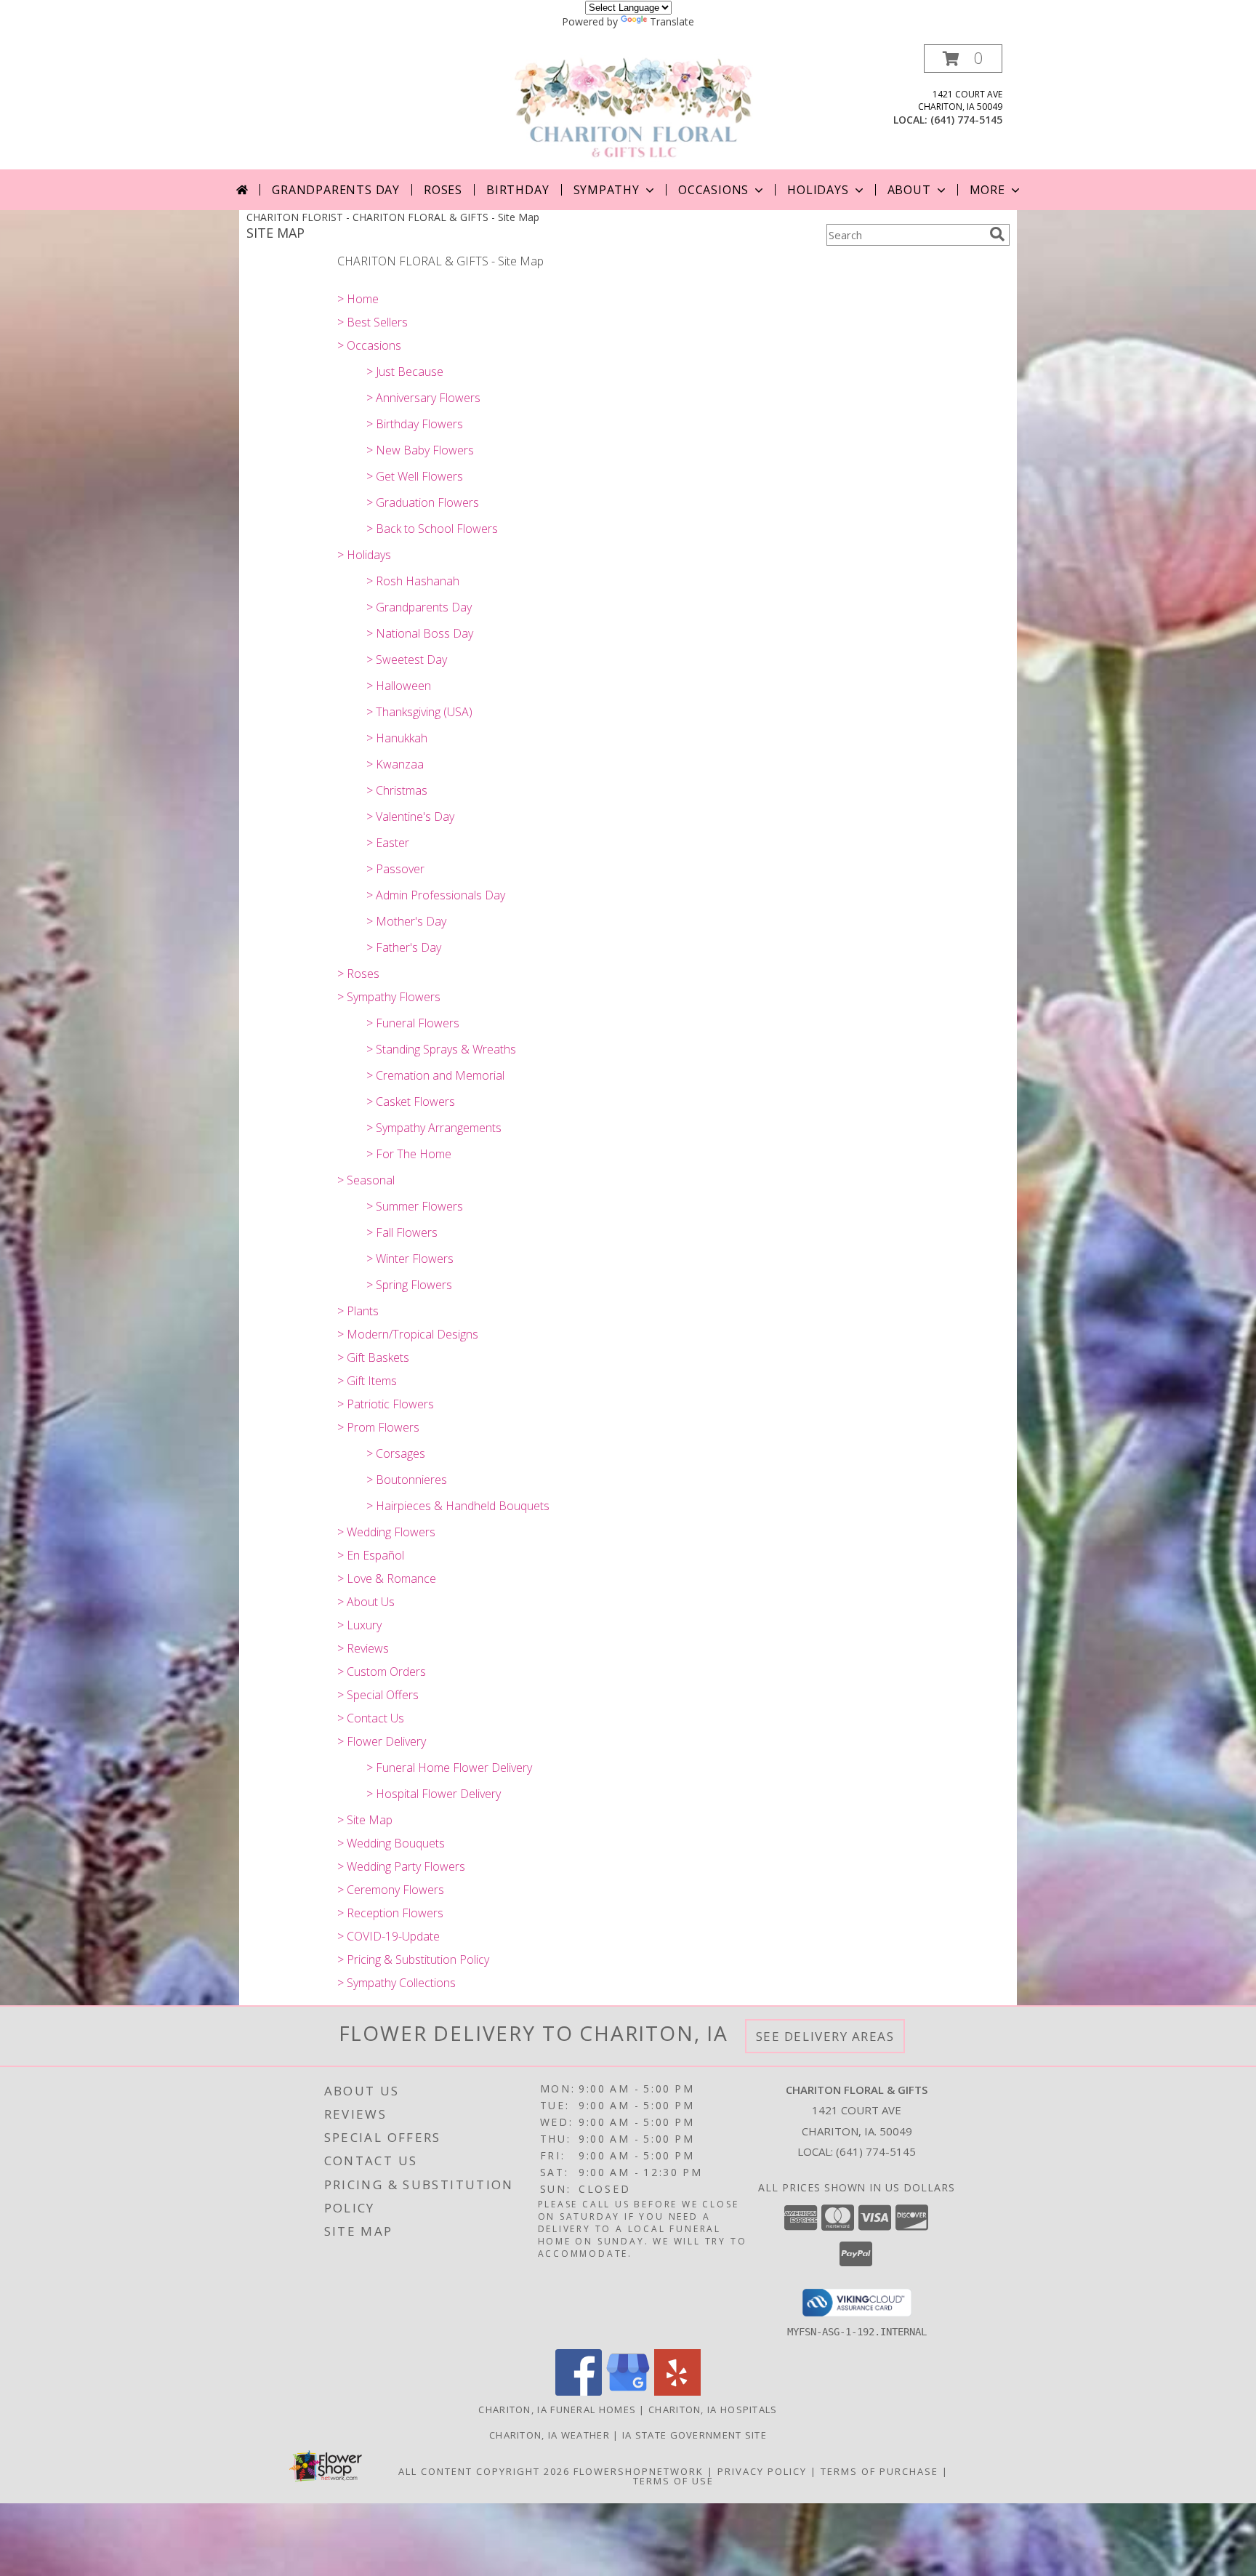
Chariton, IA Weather (549, 2435)
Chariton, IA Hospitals (713, 2410)
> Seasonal (366, 1180)
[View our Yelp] (677, 2392)
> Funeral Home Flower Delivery (449, 1768)
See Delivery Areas (825, 2036)
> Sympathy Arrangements (434, 1128)
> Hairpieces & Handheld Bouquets (458, 1506)
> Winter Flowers (410, 1259)
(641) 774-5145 (966, 120)
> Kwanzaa (395, 764)
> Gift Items (367, 1381)
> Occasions (369, 345)
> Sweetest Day (407, 659)
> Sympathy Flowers (389, 997)
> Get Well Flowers (415, 476)
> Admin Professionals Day (436, 895)
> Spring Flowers (409, 1285)
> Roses (358, 974)
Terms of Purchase (879, 2471)
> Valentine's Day (410, 816)
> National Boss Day (420, 633)
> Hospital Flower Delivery (434, 1794)
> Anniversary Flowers (423, 398)
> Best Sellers (373, 322)
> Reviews (363, 1648)
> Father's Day (404, 947)
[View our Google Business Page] (628, 2392)
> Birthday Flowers (415, 424)
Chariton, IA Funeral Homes (557, 2410)
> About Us (366, 1602)
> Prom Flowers (378, 1427)
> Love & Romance (387, 1578)
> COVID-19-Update (389, 1936)
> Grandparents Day (419, 607)
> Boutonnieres (407, 1480)
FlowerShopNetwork (639, 2471)
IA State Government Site (695, 2435)
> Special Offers (378, 1695)
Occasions (713, 190)
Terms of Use (673, 2481)
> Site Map (365, 1820)
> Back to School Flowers (432, 529)
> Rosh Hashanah (413, 581)
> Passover (395, 869)
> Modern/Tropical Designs (408, 1334)
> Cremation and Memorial (435, 1075)
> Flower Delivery (382, 1741)
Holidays (818, 190)
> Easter (388, 843)
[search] (997, 234)
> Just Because (405, 372)
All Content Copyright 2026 (484, 2471)
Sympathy (607, 190)
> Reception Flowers (390, 1913)
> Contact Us (371, 1718)
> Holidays (364, 555)
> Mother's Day (406, 921)
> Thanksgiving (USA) (419, 712)
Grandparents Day (336, 190)
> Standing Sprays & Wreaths (441, 1049)
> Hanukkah (397, 738)
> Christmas (397, 790)
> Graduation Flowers (423, 502)
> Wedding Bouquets (391, 1843)
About (909, 190)
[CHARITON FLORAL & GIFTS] (633, 107)
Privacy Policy (762, 2471)
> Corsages (396, 1453)
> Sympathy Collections (396, 1983)
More (987, 190)
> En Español (371, 1555)
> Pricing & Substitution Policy (413, 1959)
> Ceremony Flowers (391, 1890)
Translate (672, 21)
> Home (358, 299)
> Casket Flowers (411, 1102)
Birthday (518, 190)
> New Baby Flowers (420, 450)
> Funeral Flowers (413, 1023)
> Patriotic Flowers (386, 1404)
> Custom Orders (382, 1672)
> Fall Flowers (402, 1232)
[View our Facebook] (579, 2392)
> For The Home (409, 1154)
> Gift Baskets (373, 1357)
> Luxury (359, 1625)
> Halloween (399, 686)
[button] (963, 59)
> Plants (358, 1311)
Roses (443, 190)
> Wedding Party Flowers (401, 1866)
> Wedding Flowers (386, 1532)
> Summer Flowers (415, 1206)
